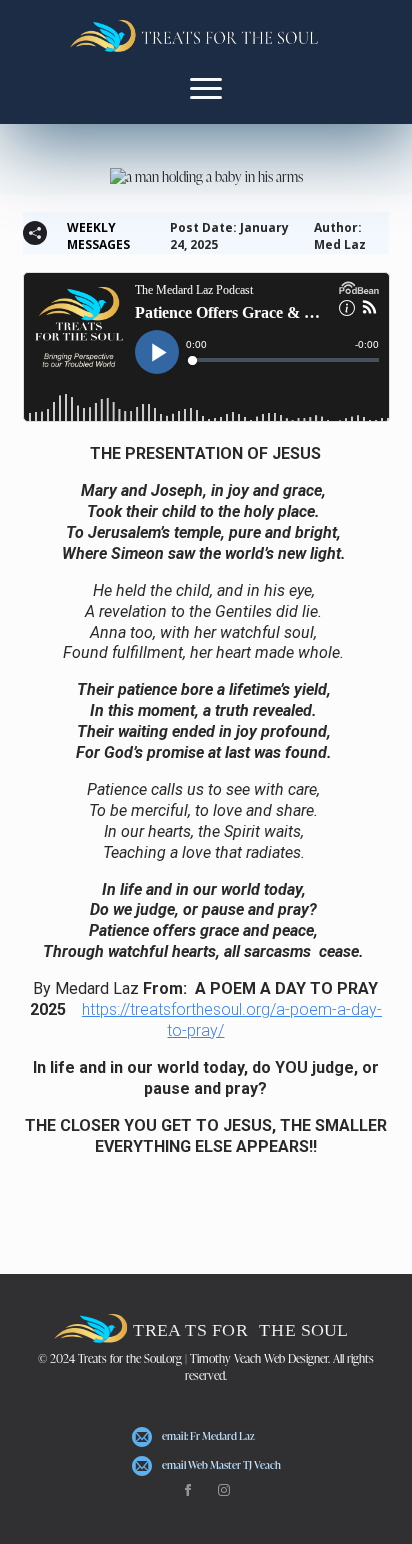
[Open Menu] (206, 88)
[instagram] (224, 1490)
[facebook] (188, 1490)
